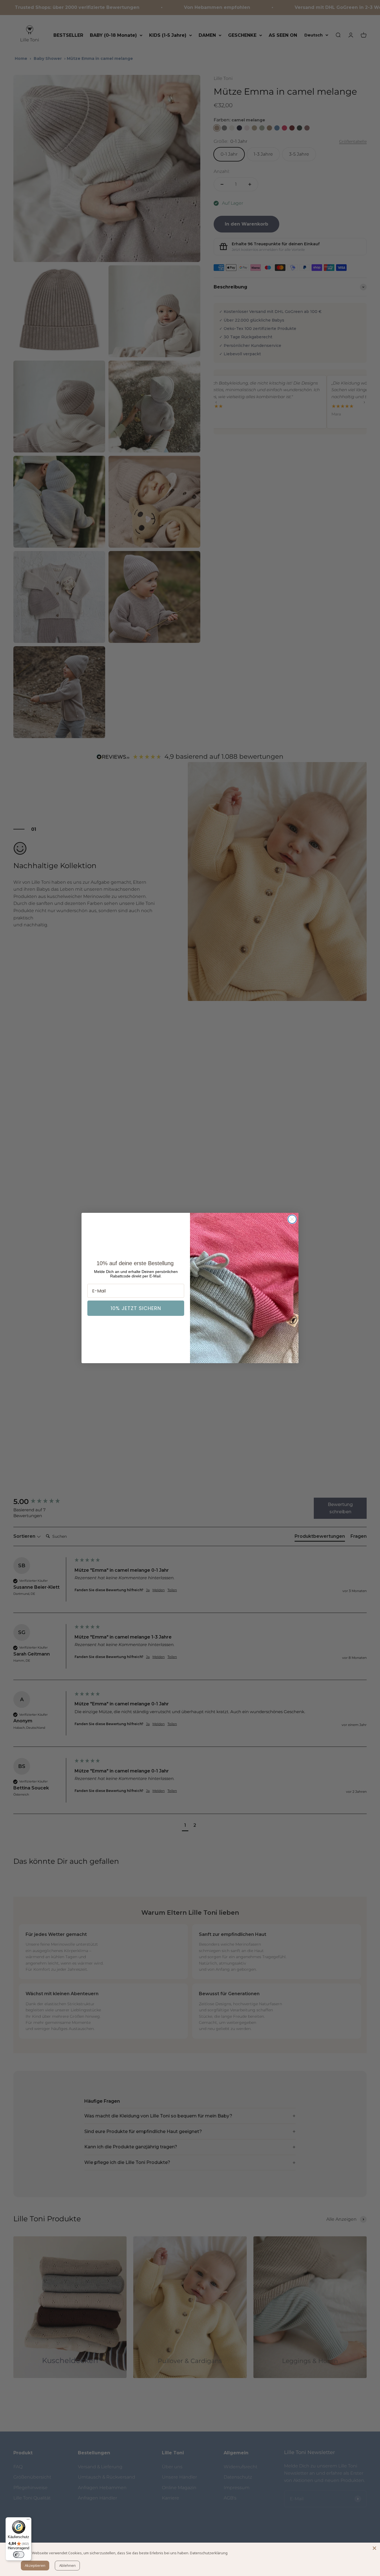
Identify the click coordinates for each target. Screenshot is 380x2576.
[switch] (19, 2555)
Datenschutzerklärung (209, 2553)
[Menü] (28, 2521)
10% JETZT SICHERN (136, 1308)
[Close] (374, 2548)
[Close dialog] (292, 1219)
